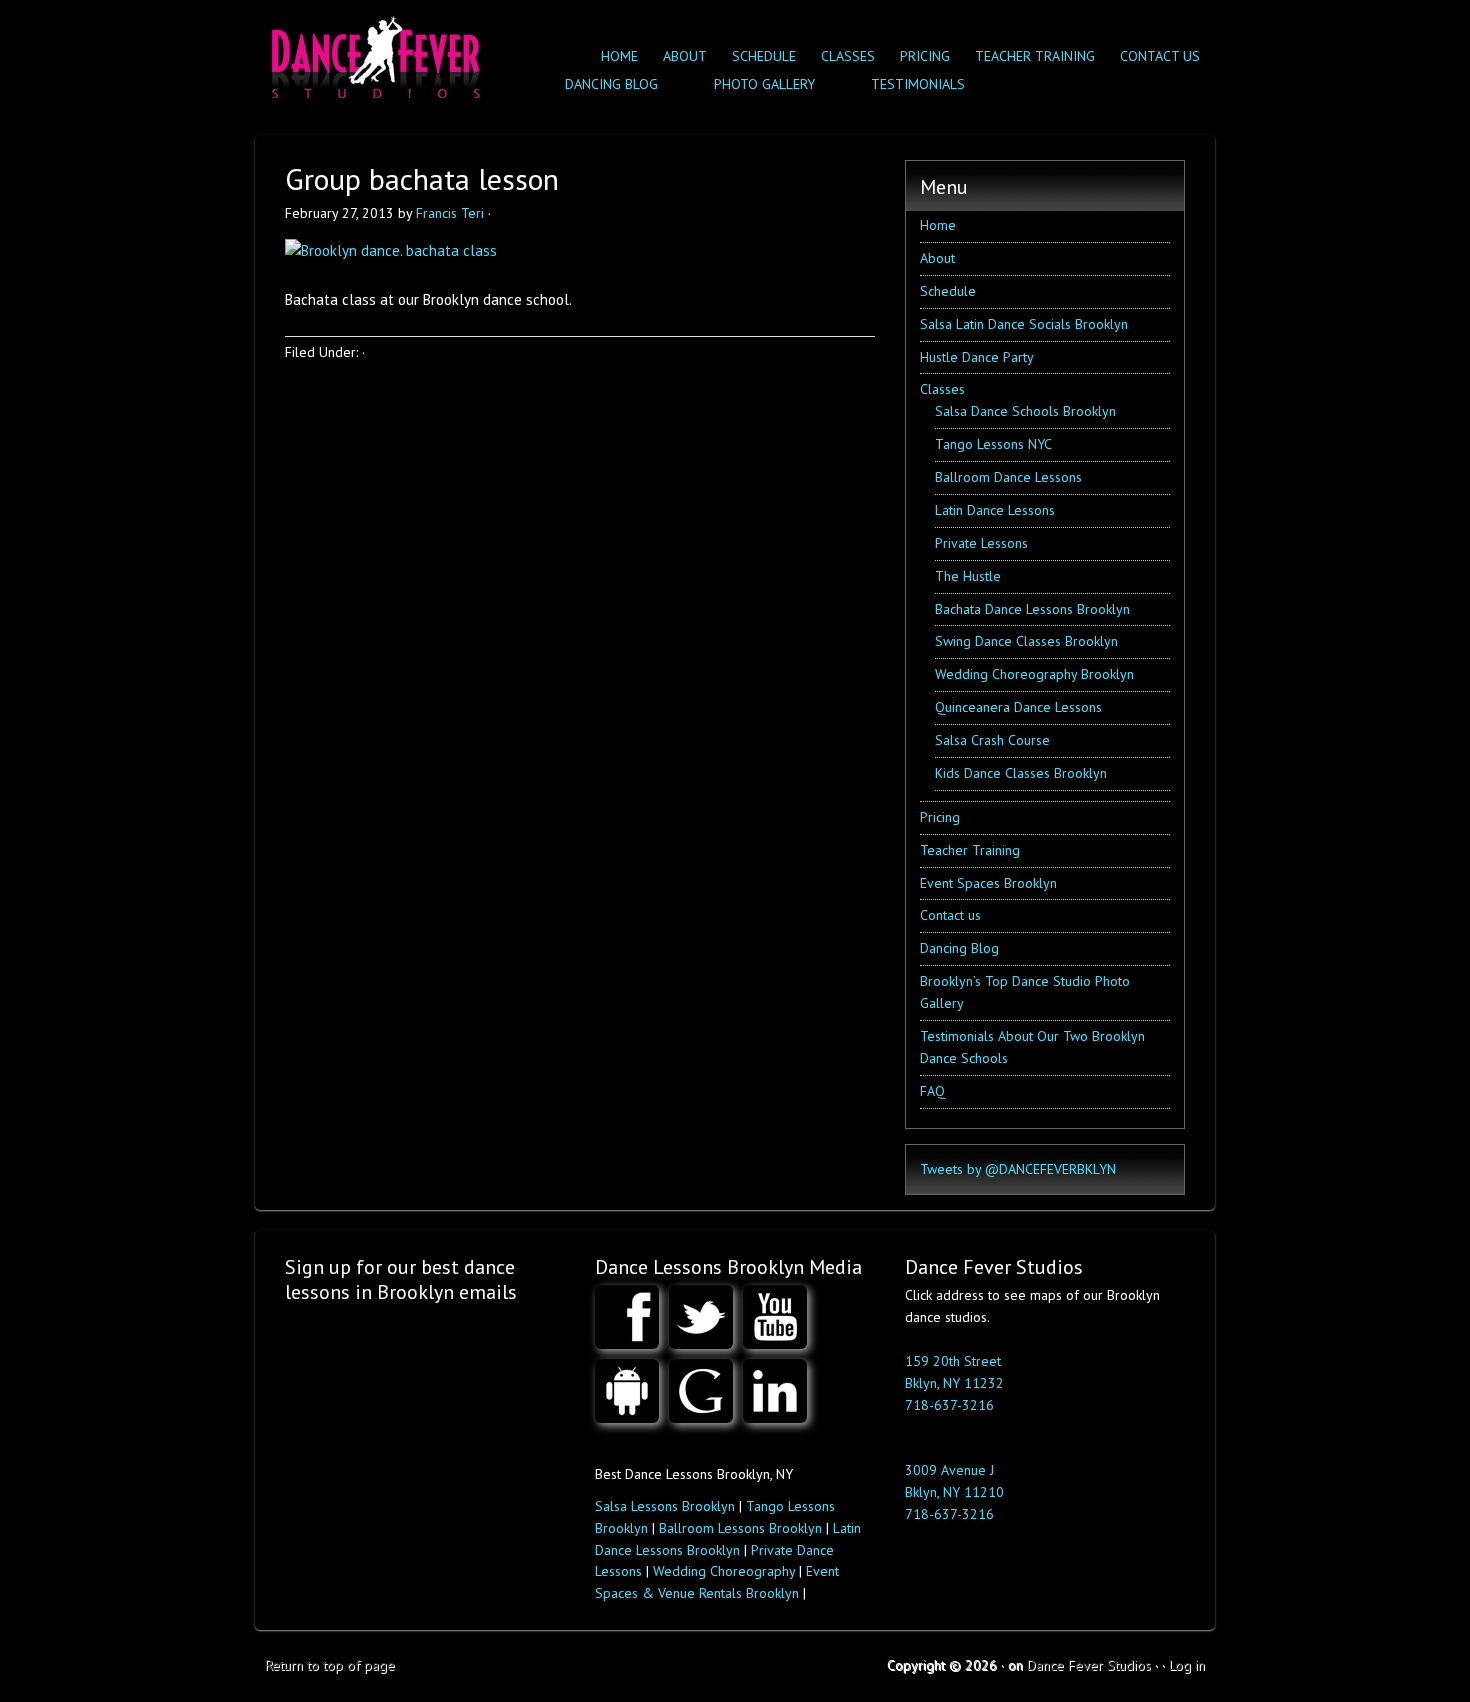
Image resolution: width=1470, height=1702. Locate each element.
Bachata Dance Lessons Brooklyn (1032, 609)
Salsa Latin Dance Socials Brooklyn (1024, 324)
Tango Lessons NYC (993, 444)
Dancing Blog (959, 948)
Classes (843, 56)
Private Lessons (981, 543)
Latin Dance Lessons (995, 510)
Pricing (925, 56)
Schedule (764, 56)
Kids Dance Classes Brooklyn (1021, 773)
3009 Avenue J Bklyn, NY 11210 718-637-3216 (954, 1492)
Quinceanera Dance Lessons (1018, 707)
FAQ (932, 1091)
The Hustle (968, 576)
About (685, 56)
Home (619, 56)
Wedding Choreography (724, 1571)
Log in (1187, 1665)
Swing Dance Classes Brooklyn (1026, 641)
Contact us (1160, 56)
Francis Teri (450, 213)
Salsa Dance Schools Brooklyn (1025, 411)
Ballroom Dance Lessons (1008, 477)
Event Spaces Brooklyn (988, 883)
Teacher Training (1035, 56)
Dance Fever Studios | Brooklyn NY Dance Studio (372, 52)
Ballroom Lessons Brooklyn (740, 1528)
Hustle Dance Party (977, 357)
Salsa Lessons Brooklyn (665, 1506)
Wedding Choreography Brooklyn (1034, 674)
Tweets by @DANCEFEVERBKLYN (1018, 1169)
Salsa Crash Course (992, 740)
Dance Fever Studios (1089, 1665)
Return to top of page (330, 1665)
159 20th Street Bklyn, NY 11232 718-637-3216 (954, 1383)
